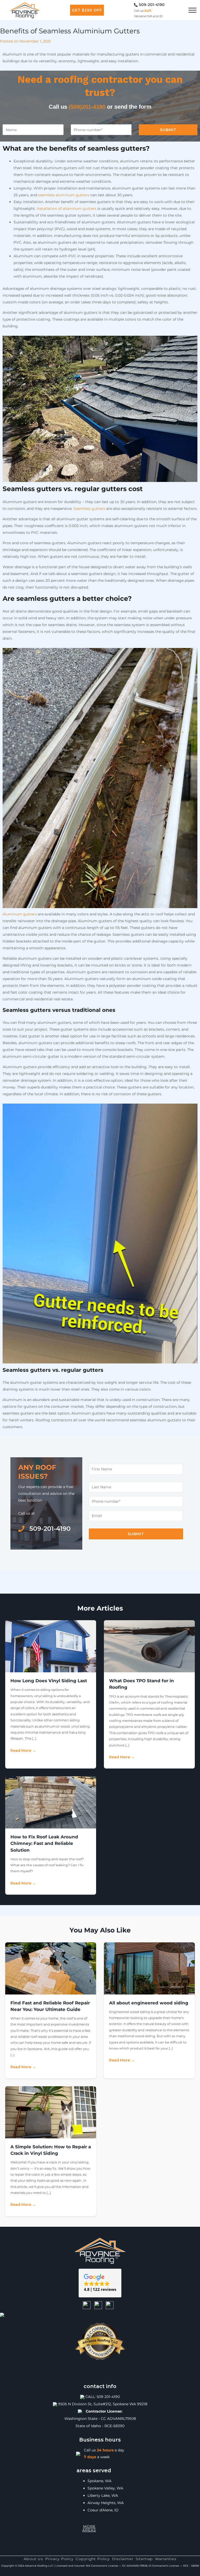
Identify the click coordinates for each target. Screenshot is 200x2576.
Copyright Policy (93, 2559)
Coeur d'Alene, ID (103, 2510)
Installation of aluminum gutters (67, 209)
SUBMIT (168, 130)
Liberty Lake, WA (103, 2495)
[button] (100, 2283)
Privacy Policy (59, 2559)
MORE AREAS (89, 2528)
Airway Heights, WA (106, 2503)
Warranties (166, 2559)
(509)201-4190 (87, 107)
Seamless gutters (89, 509)
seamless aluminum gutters (64, 195)
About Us (33, 2559)
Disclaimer (123, 2559)
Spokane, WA (99, 2481)
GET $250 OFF (87, 10)
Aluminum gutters (20, 914)
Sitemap (144, 2559)
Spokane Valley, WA (105, 2488)
